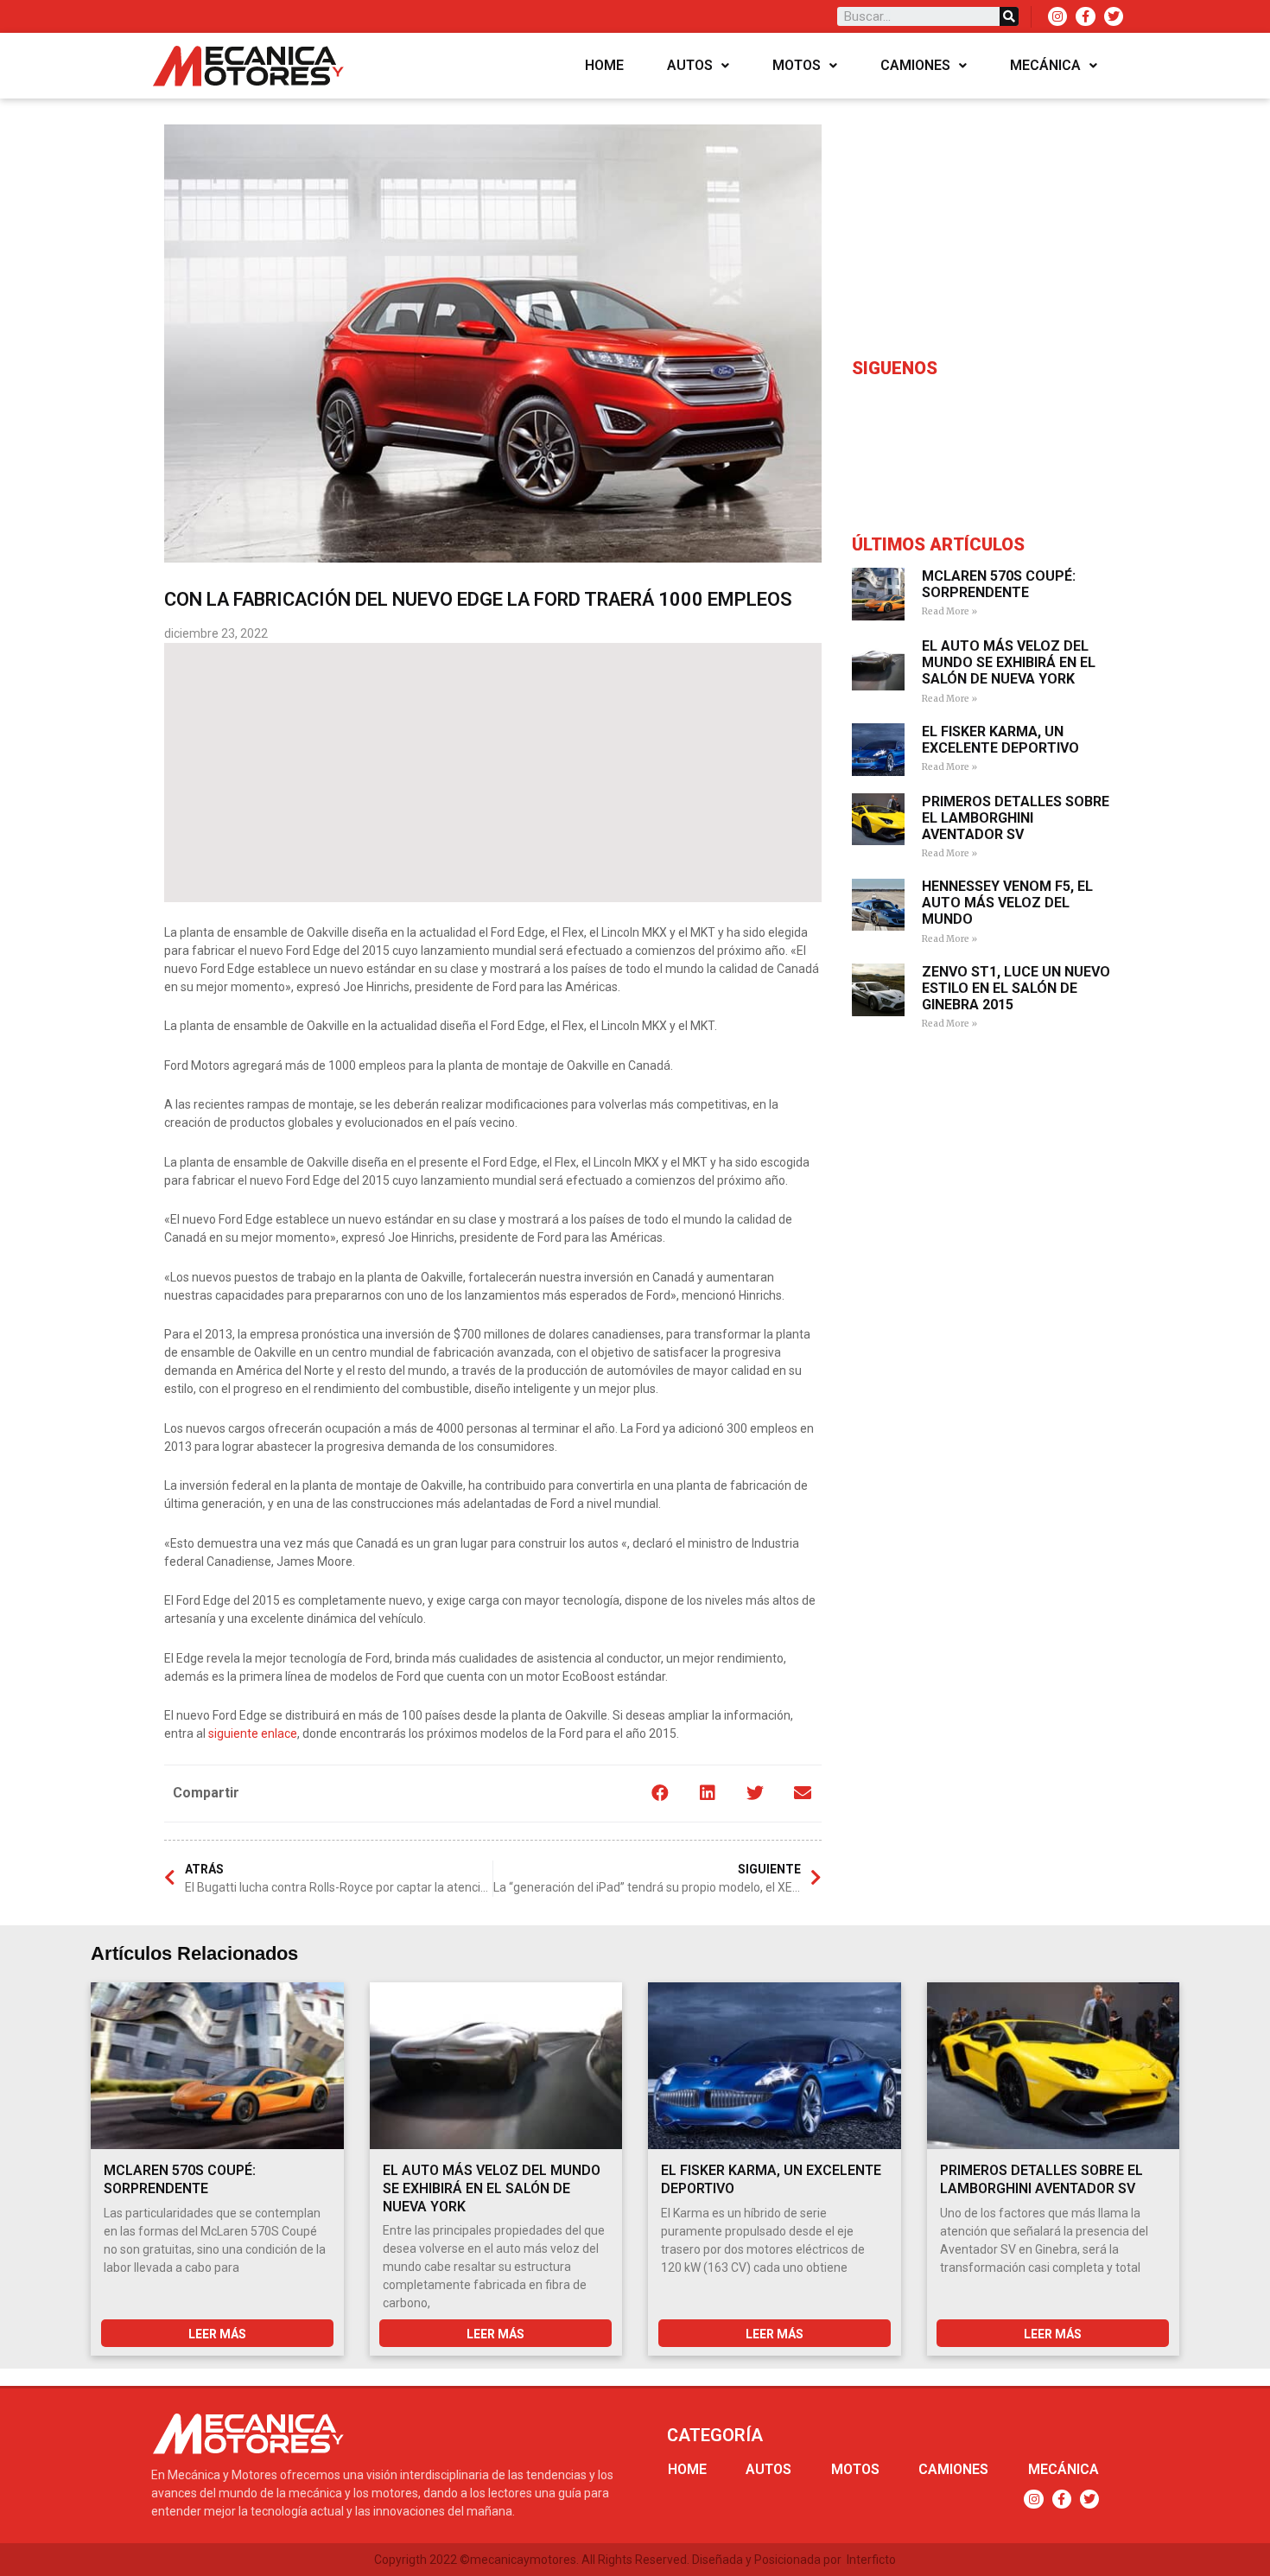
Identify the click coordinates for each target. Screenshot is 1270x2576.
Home (604, 65)
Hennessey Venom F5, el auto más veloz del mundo (1007, 903)
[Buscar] (1009, 16)
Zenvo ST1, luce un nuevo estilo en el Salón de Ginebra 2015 (1016, 988)
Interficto (871, 2560)
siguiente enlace (253, 1733)
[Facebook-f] (1085, 16)
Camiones (915, 65)
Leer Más (217, 2334)
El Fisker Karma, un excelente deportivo (1000, 740)
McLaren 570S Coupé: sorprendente (999, 584)
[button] (660, 1794)
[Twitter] (1114, 16)
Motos (797, 65)
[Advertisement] (493, 773)
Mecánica (1045, 65)
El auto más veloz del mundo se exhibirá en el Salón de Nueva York (1009, 662)
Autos (690, 65)
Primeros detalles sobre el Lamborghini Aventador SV (1016, 818)
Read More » (949, 611)
